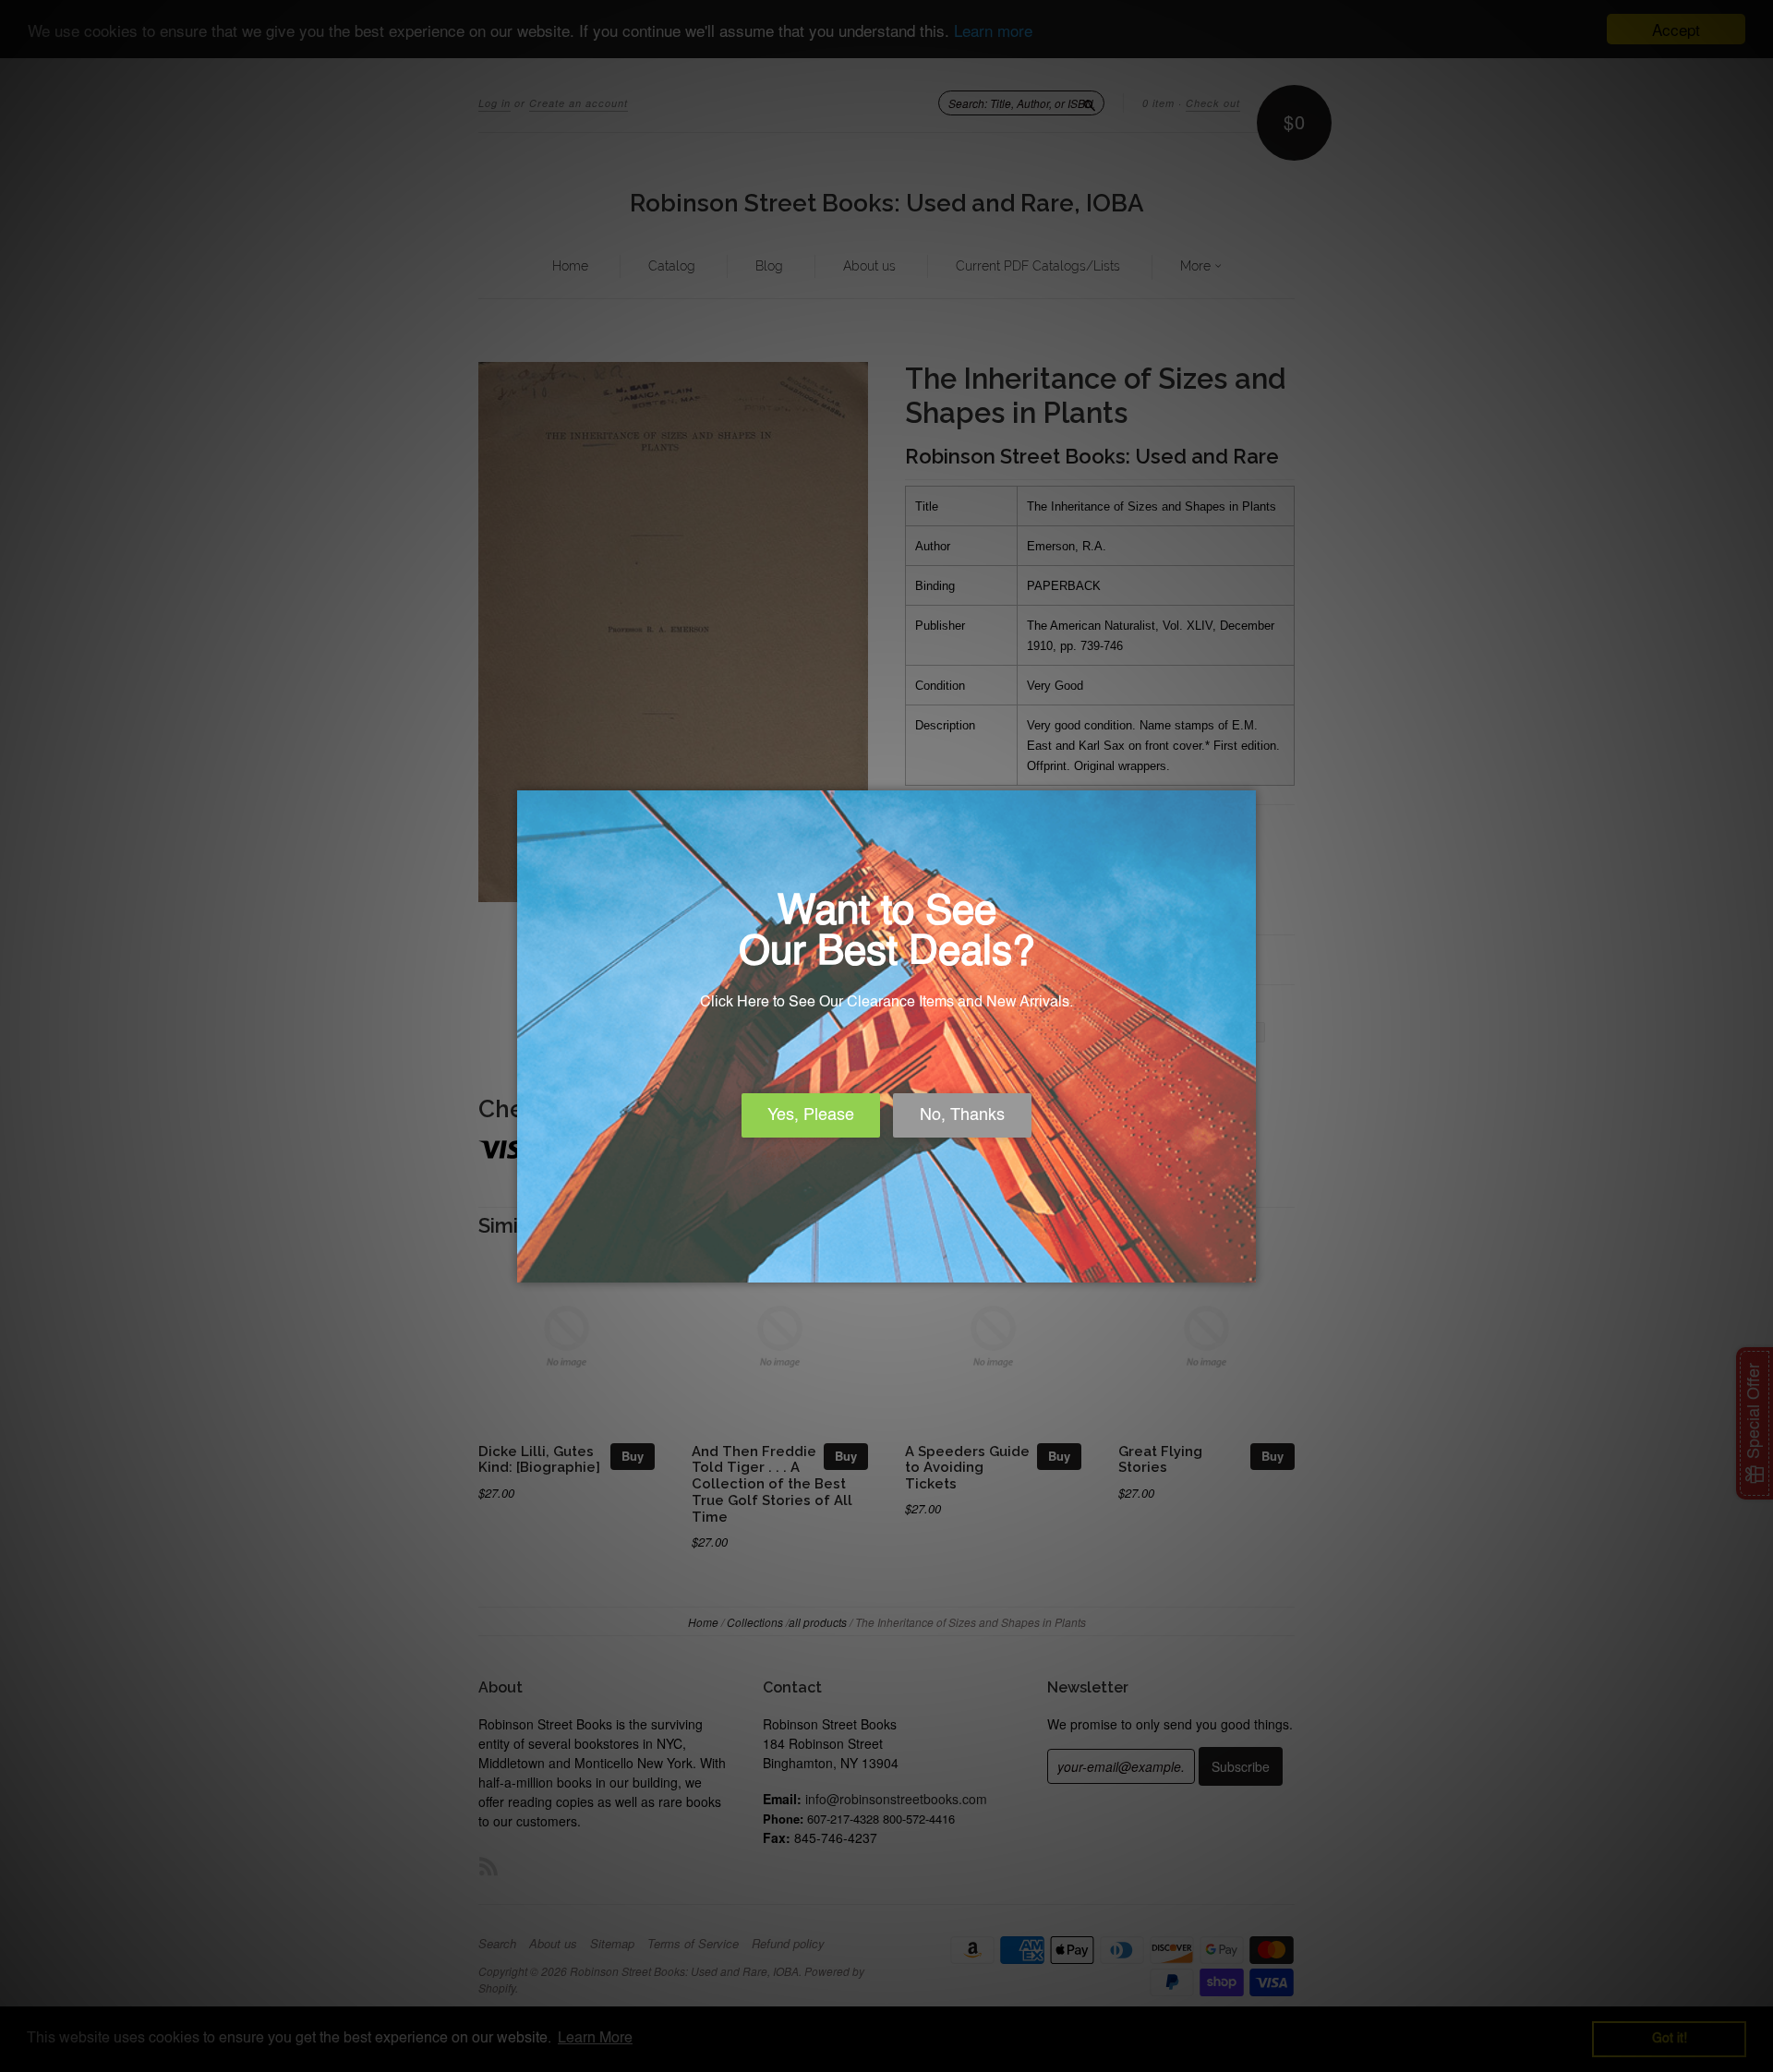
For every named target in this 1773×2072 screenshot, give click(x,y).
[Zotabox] (1244, 1266)
